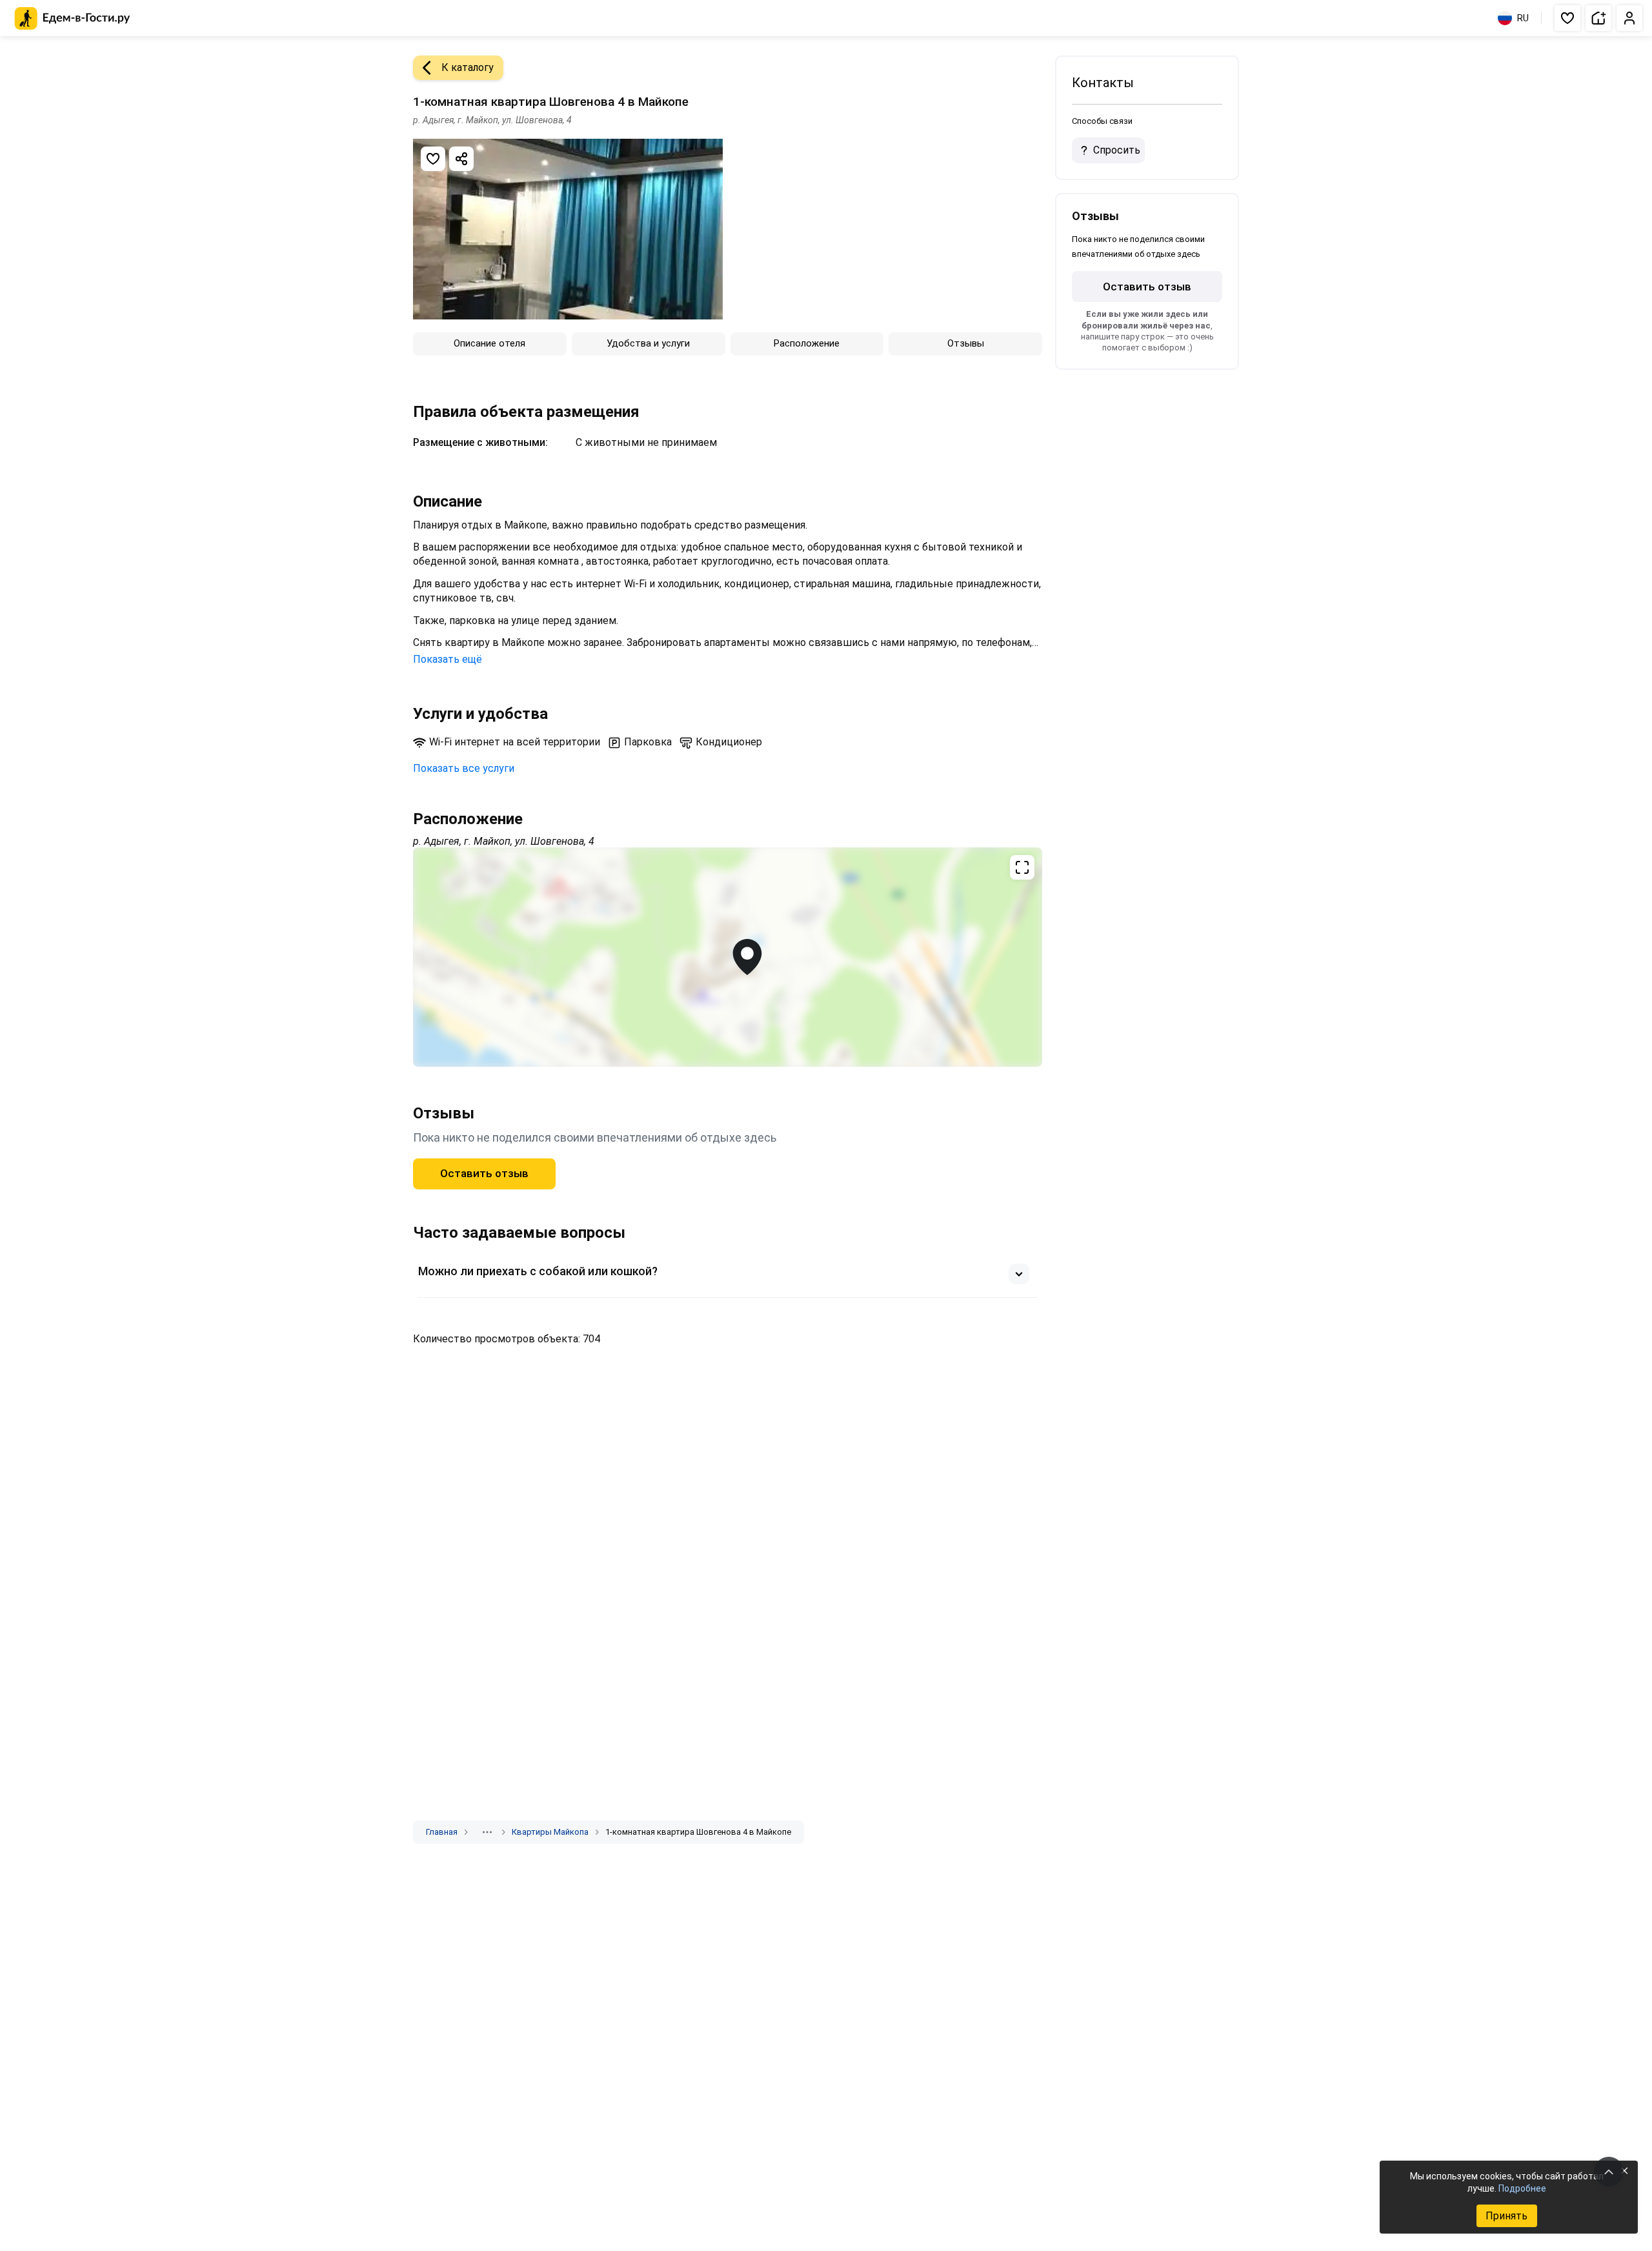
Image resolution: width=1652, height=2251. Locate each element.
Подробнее (1522, 2188)
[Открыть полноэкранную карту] (728, 957)
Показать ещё (448, 659)
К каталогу (468, 67)
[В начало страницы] (1609, 2172)
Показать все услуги (464, 768)
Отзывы (966, 343)
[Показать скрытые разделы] (487, 1832)
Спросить (1117, 150)
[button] (1567, 18)
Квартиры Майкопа (550, 1832)
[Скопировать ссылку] (461, 159)
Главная (442, 1832)
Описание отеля (489, 343)
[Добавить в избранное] (433, 159)
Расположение (807, 343)
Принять (1506, 2216)
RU (1523, 18)
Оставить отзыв (484, 1173)
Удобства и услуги (648, 343)
